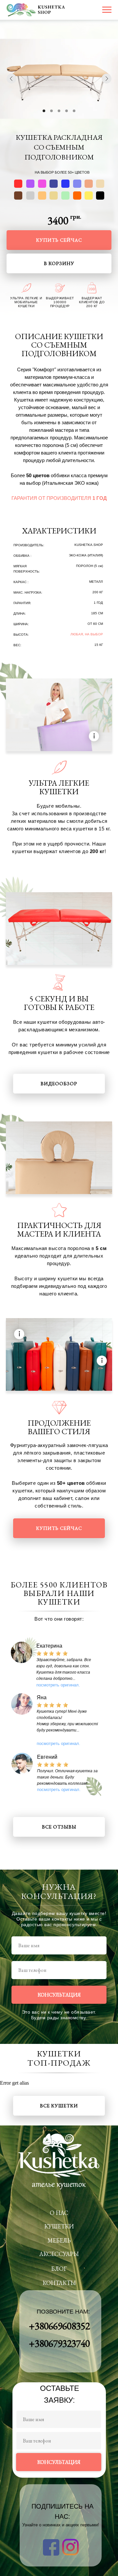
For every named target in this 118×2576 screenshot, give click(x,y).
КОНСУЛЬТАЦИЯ (59, 1995)
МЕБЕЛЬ (59, 2240)
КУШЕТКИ (59, 2226)
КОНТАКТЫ (59, 2283)
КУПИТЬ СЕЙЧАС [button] (59, 240)
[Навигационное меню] (107, 10)
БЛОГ (59, 2269)
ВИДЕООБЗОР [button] (59, 1083)
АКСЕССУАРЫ (59, 2254)
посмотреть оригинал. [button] (58, 1685)
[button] (67, 1777)
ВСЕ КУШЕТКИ (59, 2106)
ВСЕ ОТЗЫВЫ (59, 1827)
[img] (59, 1158)
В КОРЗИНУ (59, 263)
